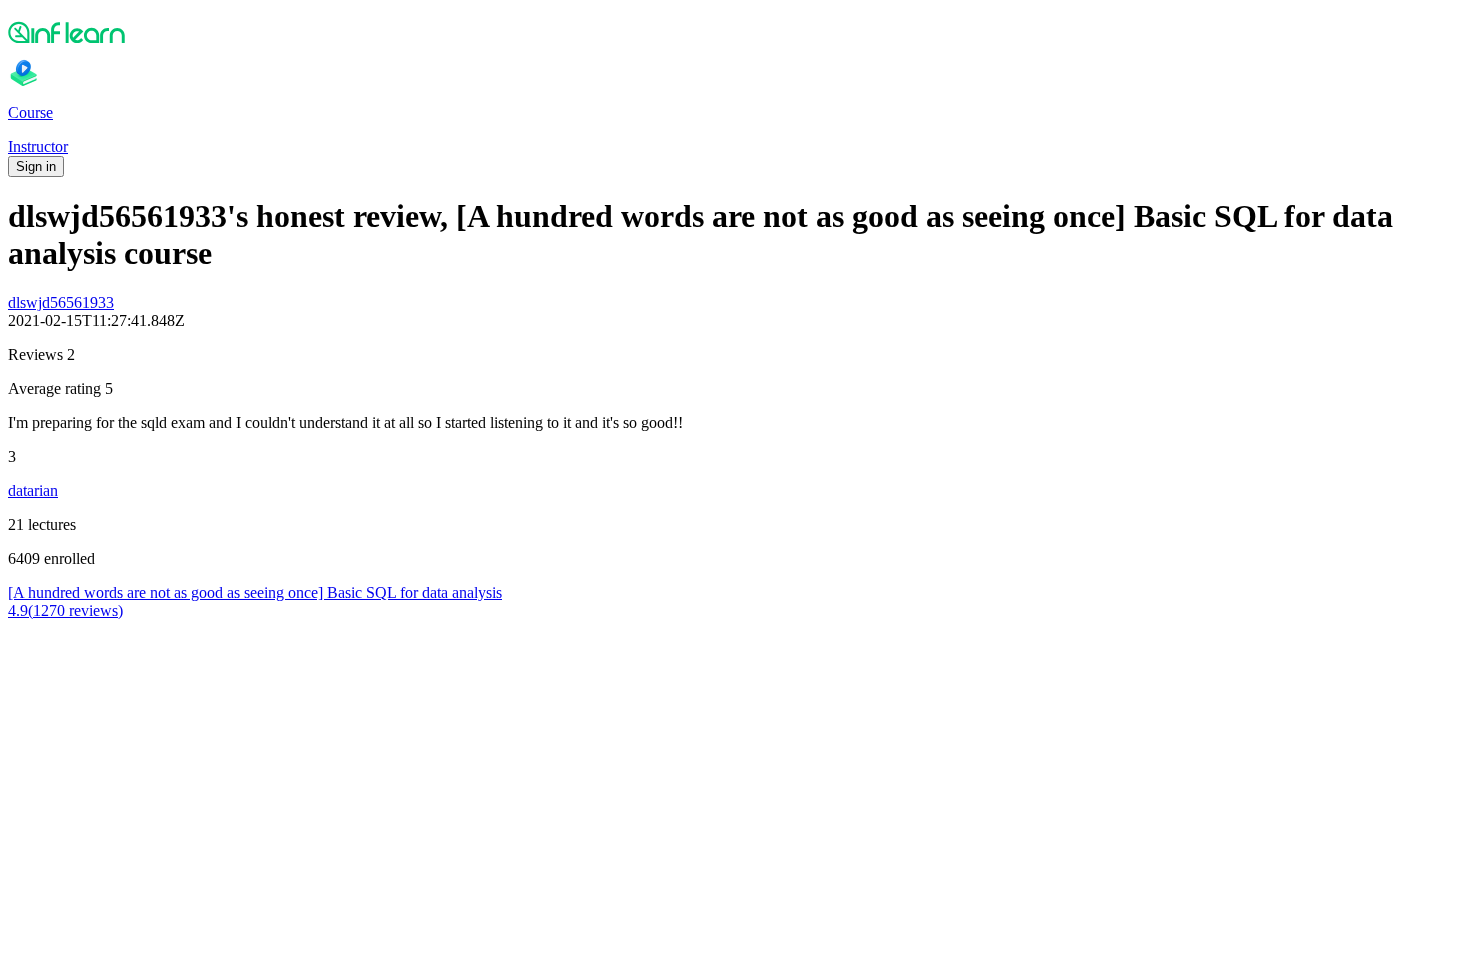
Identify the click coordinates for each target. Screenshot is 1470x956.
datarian (33, 490)
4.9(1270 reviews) (65, 610)
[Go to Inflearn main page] (735, 32)
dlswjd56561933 (61, 302)
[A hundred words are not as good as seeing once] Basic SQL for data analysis (255, 592)
